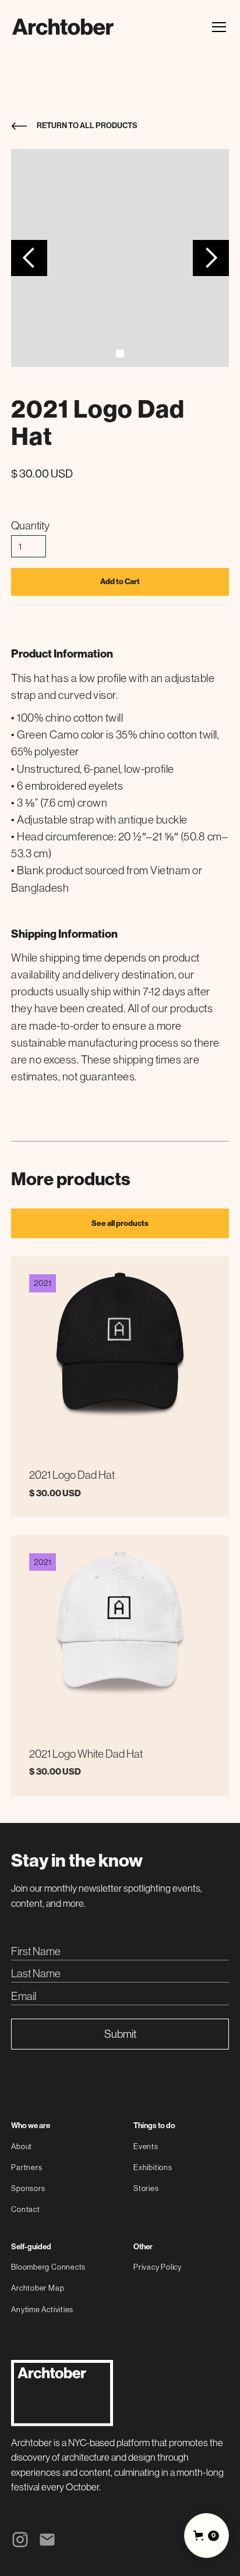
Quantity (30, 525)
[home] (63, 27)
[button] (217, 27)
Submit (120, 2034)
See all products (120, 1223)
